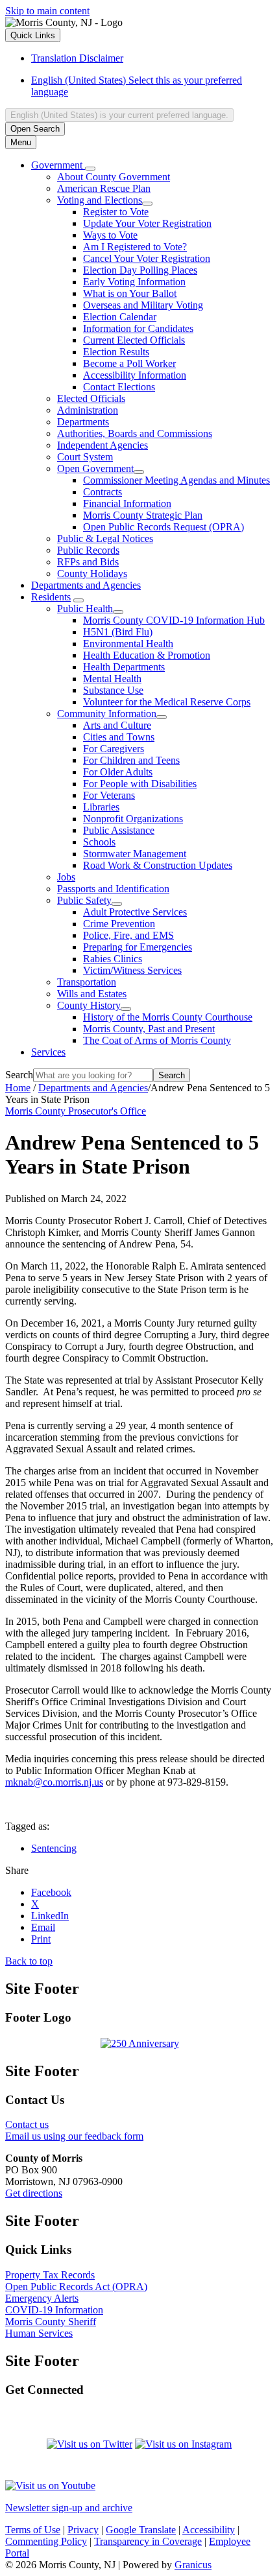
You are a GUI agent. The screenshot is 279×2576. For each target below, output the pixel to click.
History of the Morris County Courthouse (168, 1017)
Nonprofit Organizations (133, 819)
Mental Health (112, 679)
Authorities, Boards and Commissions (135, 433)
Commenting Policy (46, 2541)
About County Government (114, 177)
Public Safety (84, 900)
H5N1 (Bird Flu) (118, 632)
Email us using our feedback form (74, 2136)
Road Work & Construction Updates (158, 865)
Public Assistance (119, 830)
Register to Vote (116, 212)
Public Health (85, 609)
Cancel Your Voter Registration (147, 258)
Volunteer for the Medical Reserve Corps (167, 702)
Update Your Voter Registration (147, 223)
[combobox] (119, 115)
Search (19, 1075)
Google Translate (141, 2530)
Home (18, 1088)
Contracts (103, 492)
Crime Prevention (119, 924)
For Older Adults (118, 772)
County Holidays (92, 573)
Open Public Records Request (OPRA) (164, 527)
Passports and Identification (113, 889)
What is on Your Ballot (130, 293)
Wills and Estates (92, 994)
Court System (85, 457)
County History (89, 1005)
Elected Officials (91, 398)
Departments (83, 422)
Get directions (34, 2193)
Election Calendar (120, 317)
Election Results (116, 352)
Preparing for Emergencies (138, 947)
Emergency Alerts (42, 2298)
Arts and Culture (117, 725)
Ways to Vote (110, 235)
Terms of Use (33, 2530)
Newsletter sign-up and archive (69, 2508)
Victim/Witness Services (132, 970)
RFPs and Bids (88, 562)
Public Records (88, 550)
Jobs (66, 877)
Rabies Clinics (113, 959)
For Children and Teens (131, 760)
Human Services (39, 2333)
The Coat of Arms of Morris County (157, 1040)
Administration (88, 410)
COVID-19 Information (54, 2310)
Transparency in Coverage (148, 2541)
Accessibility (209, 2530)
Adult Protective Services (135, 912)
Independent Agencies (103, 445)
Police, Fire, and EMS (128, 935)
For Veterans (109, 795)
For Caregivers (114, 749)
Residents (51, 597)
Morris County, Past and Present (149, 1029)
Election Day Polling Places (140, 270)
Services (48, 1052)
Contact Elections (119, 387)
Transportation (87, 982)
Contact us (27, 2124)
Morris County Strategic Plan (143, 515)
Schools (99, 842)
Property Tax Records (50, 2275)
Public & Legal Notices (105, 538)
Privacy (83, 2530)
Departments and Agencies (86, 585)
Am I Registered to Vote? (135, 247)
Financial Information (127, 503)
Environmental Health (128, 644)
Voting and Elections (100, 200)
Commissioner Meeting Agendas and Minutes (176, 480)
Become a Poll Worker (129, 363)
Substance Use (113, 690)
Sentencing (54, 1848)
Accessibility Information (135, 375)
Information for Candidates (138, 328)
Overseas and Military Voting (143, 305)
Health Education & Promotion (147, 655)
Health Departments (124, 667)
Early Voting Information (134, 282)
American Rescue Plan (104, 188)
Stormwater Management (135, 854)
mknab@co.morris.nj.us (54, 1782)
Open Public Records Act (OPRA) (76, 2286)
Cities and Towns (119, 737)
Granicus (193, 2565)
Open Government (95, 468)
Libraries (101, 807)
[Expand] (90, 169)
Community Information (107, 714)
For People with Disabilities (140, 784)
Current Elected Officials (134, 340)
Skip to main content (47, 11)
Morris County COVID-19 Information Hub (174, 620)
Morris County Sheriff (51, 2322)
